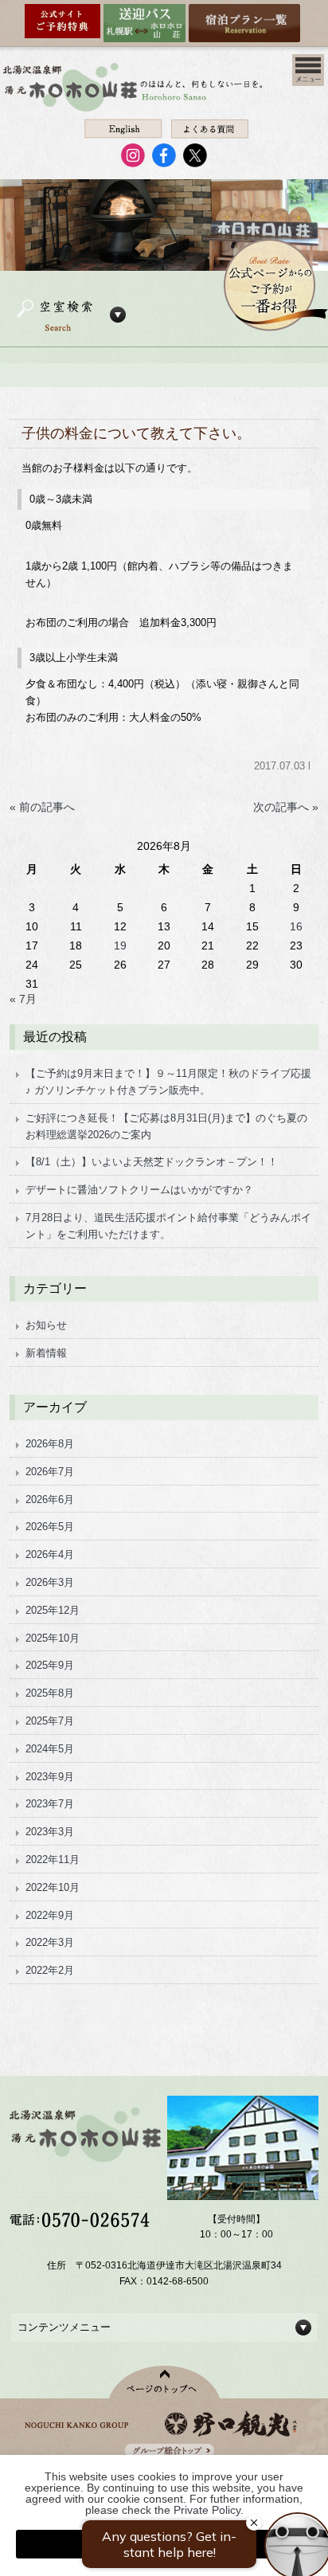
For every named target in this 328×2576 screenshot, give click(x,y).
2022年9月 (50, 1915)
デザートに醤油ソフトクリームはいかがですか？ (139, 1190)
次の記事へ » (286, 807)
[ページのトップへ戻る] (164, 2382)
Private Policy (207, 2510)
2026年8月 (50, 1444)
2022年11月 (53, 1860)
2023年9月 (50, 1777)
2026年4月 (50, 1554)
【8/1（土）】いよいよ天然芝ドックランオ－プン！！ (152, 1162)
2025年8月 (50, 1693)
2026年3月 (50, 1582)
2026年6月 (50, 1499)
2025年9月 (50, 1665)
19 (120, 945)
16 (296, 926)
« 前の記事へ (42, 807)
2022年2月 (50, 1970)
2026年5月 (50, 1527)
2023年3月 (50, 1832)
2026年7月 (50, 1472)
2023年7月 (50, 1804)
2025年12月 (53, 1610)
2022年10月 (53, 1887)
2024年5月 (50, 1749)
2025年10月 (53, 1638)
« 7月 (23, 999)
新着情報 (46, 1353)
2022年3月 (50, 1942)
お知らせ (46, 1325)
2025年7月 (50, 1721)
